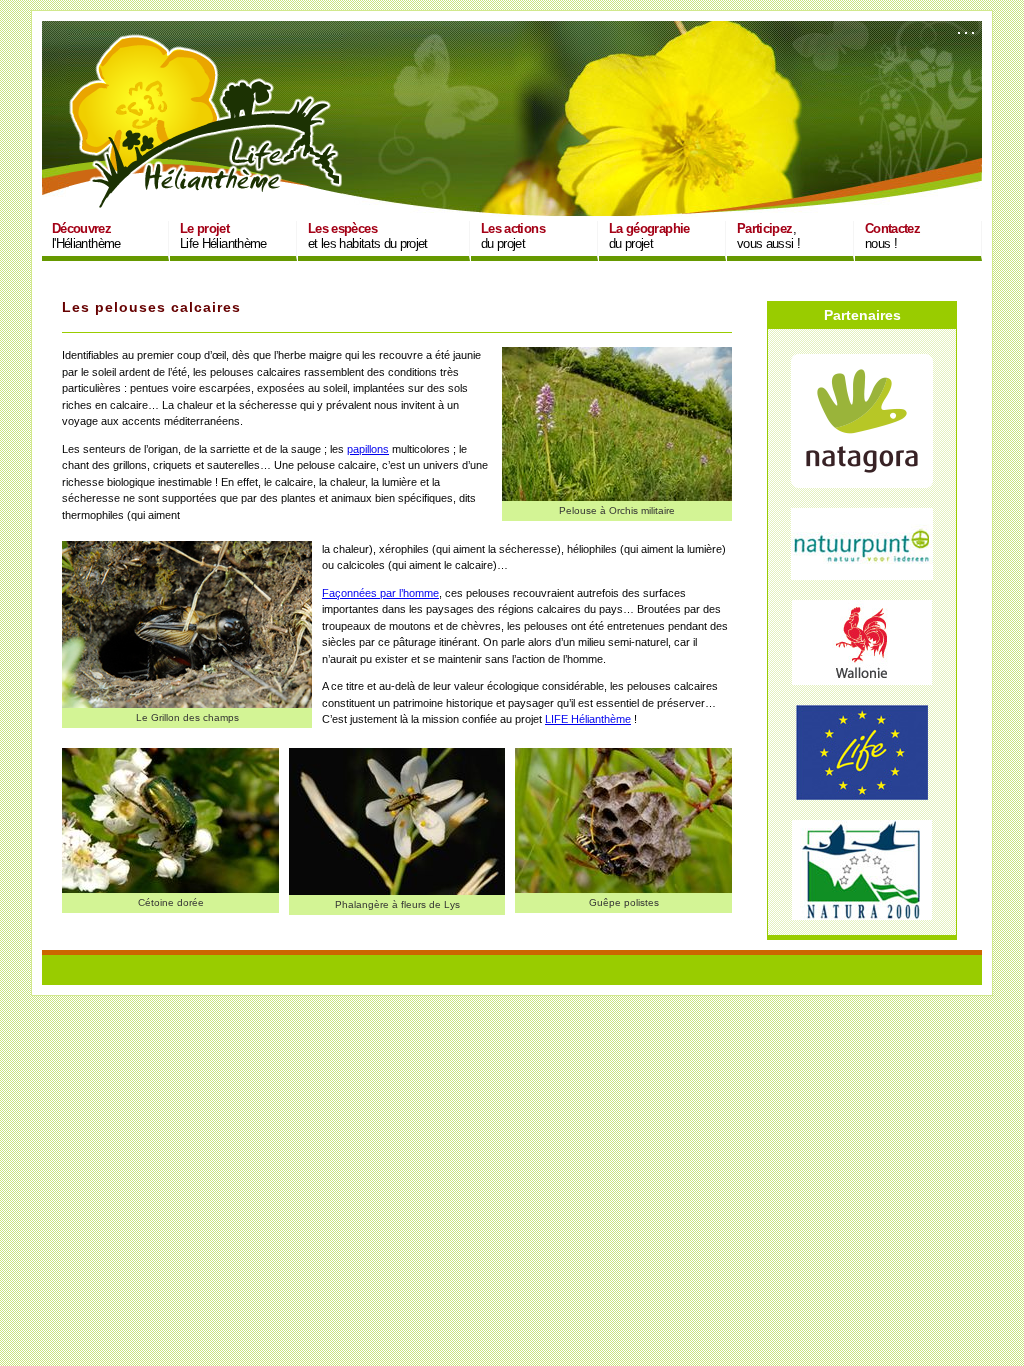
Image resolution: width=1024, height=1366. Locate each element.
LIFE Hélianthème (588, 719)
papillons (368, 449)
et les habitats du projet (368, 236)
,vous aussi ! (768, 236)
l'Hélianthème (86, 236)
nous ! (892, 236)
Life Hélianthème (223, 236)
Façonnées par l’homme (380, 593)
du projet (513, 236)
